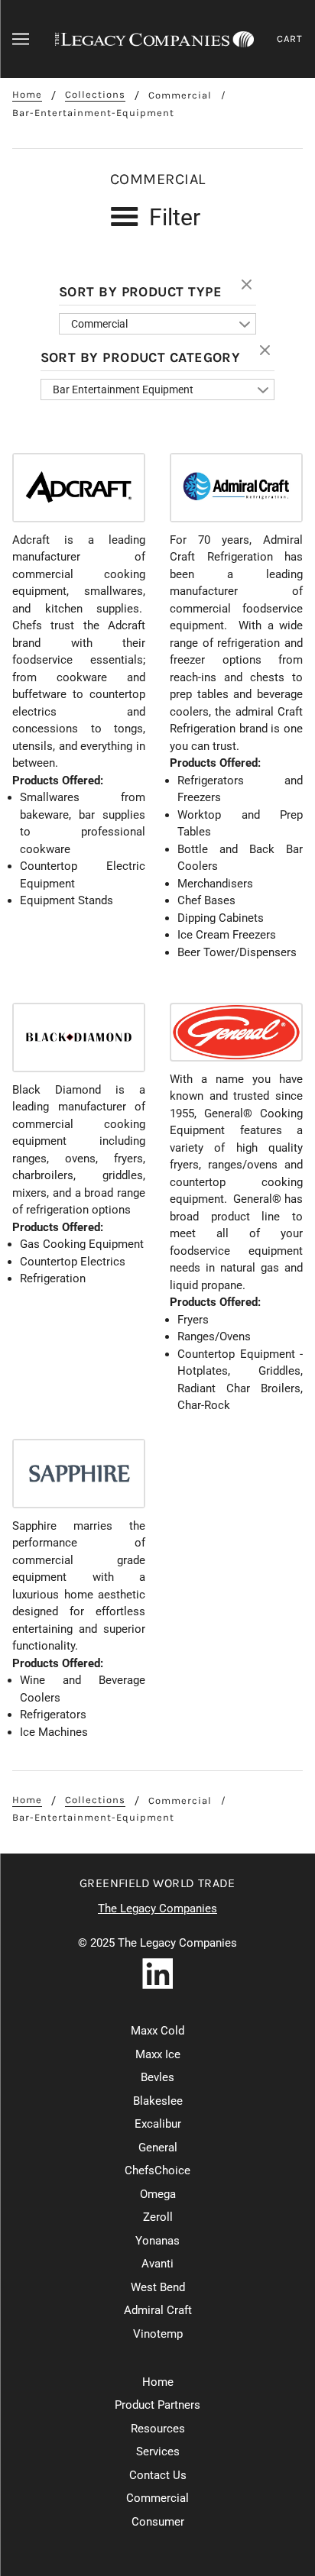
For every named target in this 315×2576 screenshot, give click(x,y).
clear (248, 286)
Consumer (158, 2522)
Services (158, 2452)
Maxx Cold (157, 2031)
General (158, 2148)
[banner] (154, 39)
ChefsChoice (157, 2170)
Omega (158, 2194)
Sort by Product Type (140, 292)
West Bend (158, 2287)
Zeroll (158, 2217)
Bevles (157, 2077)
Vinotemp (158, 2334)
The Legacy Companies (157, 1909)
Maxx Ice (158, 2054)
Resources (158, 2429)
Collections (95, 95)
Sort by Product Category (141, 357)
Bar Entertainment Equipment (123, 389)
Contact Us (158, 2475)
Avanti (157, 2264)
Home (27, 95)
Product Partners (157, 2405)
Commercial (180, 95)
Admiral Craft (158, 2310)
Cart (290, 39)
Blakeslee (158, 2101)
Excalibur (158, 2124)
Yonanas (157, 2241)
